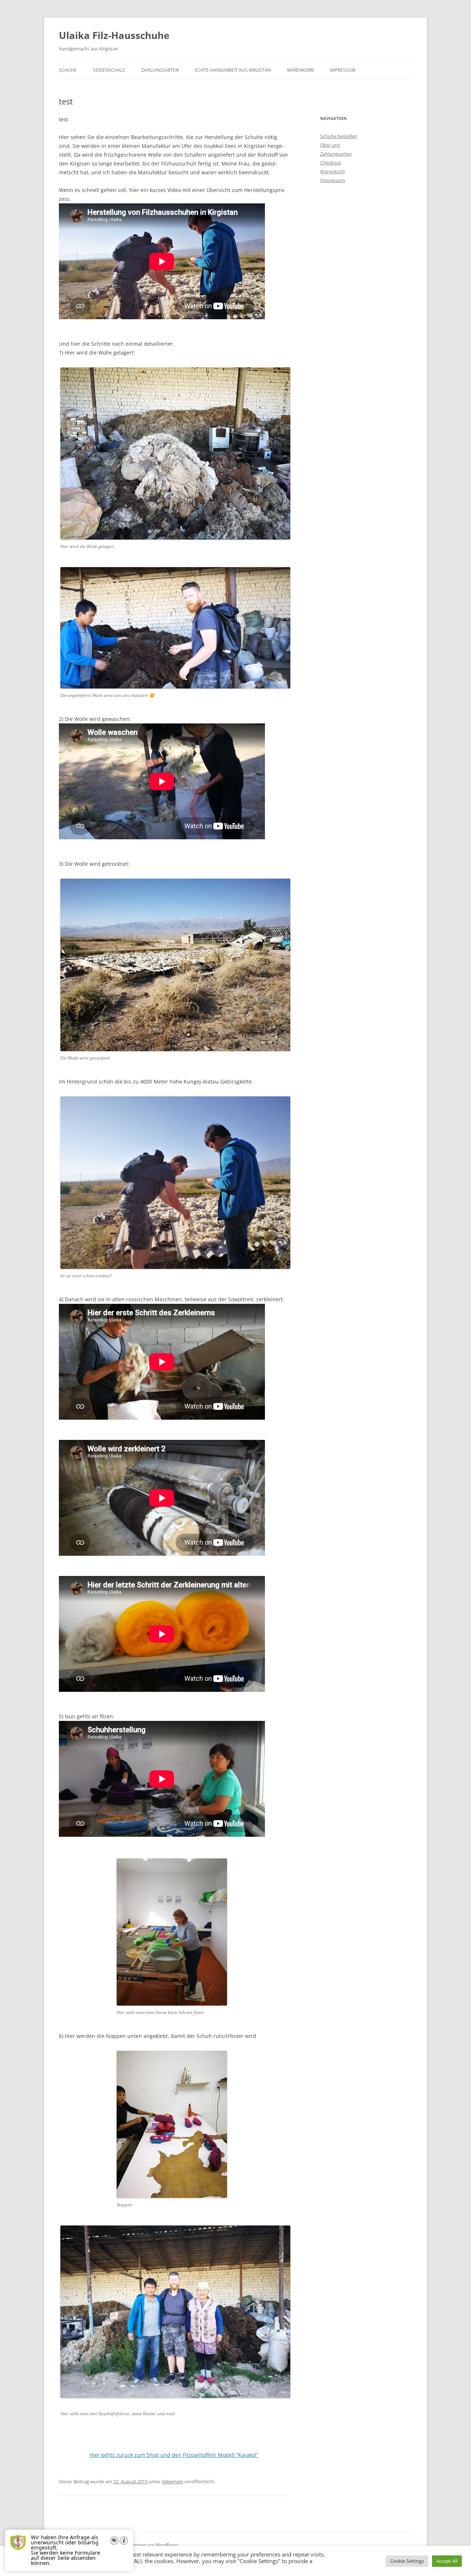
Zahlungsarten (160, 70)
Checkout (331, 163)
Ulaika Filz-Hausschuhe (114, 35)
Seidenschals (109, 70)
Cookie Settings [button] (407, 2561)
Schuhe (68, 70)
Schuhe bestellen (339, 136)
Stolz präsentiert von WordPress (145, 2545)
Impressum (343, 70)
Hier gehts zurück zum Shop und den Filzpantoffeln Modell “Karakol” (174, 2455)
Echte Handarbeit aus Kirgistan (233, 70)
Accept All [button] (447, 2561)
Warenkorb (300, 70)
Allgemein (173, 2481)
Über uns (330, 145)
